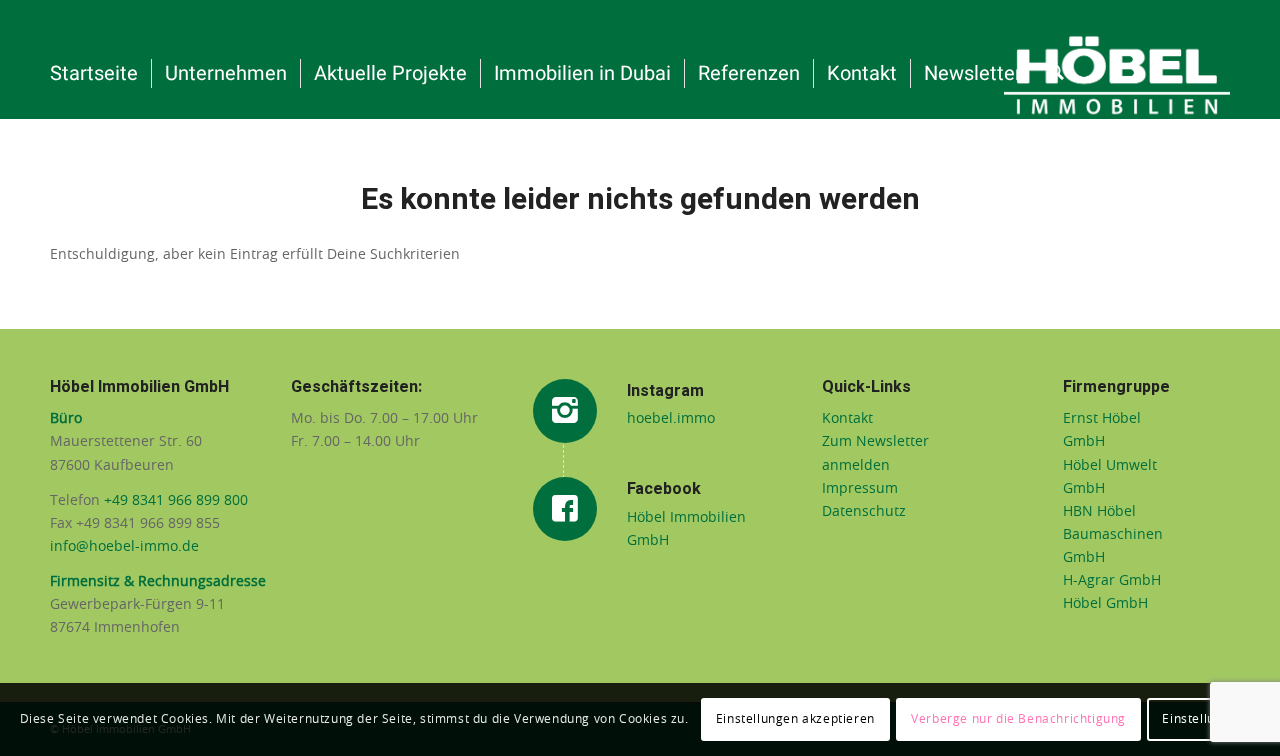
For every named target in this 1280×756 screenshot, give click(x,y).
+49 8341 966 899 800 (178, 501)
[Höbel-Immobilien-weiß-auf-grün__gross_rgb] (1117, 74)
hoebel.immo (671, 419)
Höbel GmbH (1105, 604)
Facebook (664, 489)
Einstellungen (1203, 719)
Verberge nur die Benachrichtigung (1018, 719)
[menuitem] (94, 74)
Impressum (860, 489)
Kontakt (847, 419)
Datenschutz (864, 512)
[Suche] (1056, 74)
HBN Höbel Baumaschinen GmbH (1113, 535)
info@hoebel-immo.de (124, 547)
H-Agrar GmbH (1112, 581)
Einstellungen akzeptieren (795, 719)
